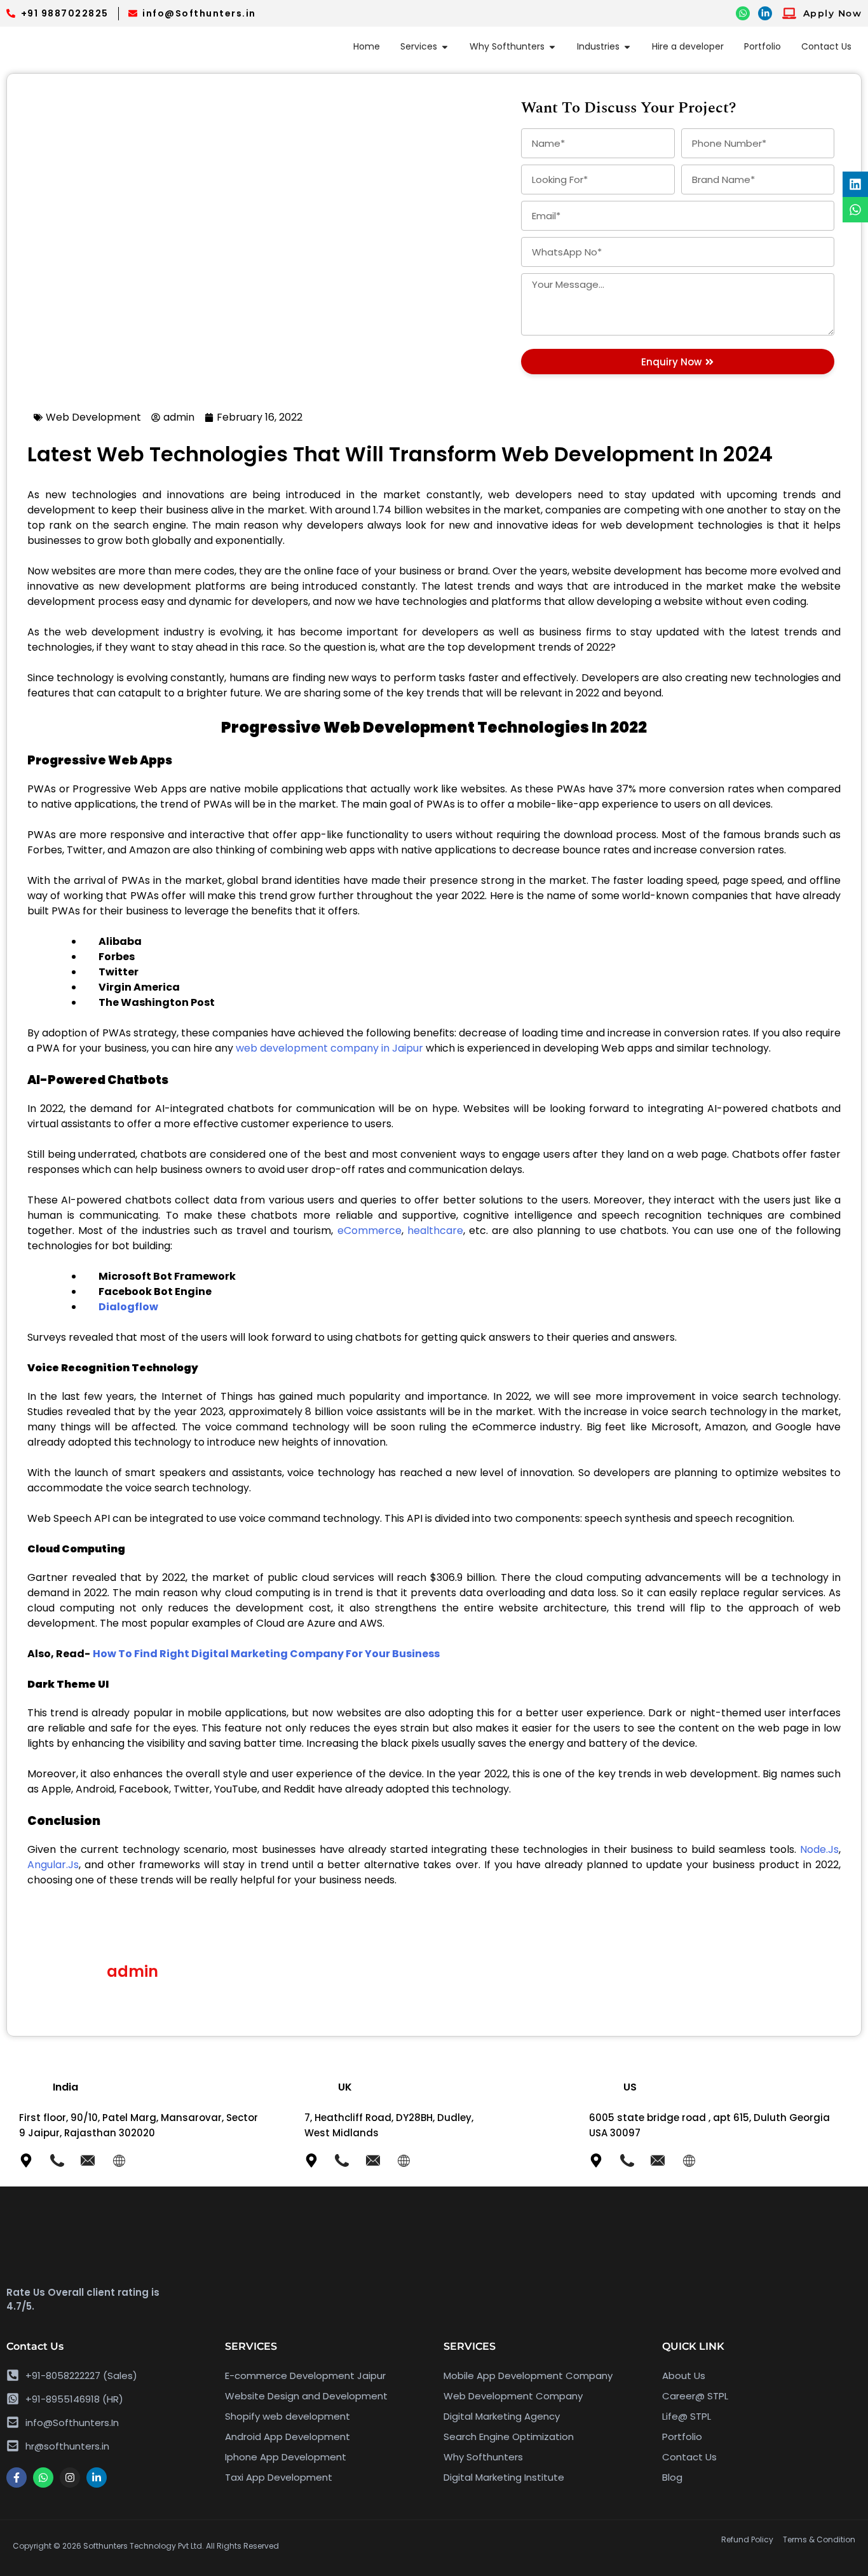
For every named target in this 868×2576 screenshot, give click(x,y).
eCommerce (370, 1230)
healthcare (435, 1230)
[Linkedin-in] (97, 2478)
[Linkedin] (855, 184)
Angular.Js (53, 1865)
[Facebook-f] (17, 2478)
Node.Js (819, 1849)
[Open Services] (445, 47)
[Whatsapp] (43, 2478)
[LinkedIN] (765, 13)
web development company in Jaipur (329, 1048)
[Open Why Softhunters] (552, 47)
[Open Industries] (627, 47)
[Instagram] (70, 2478)
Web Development (93, 417)
